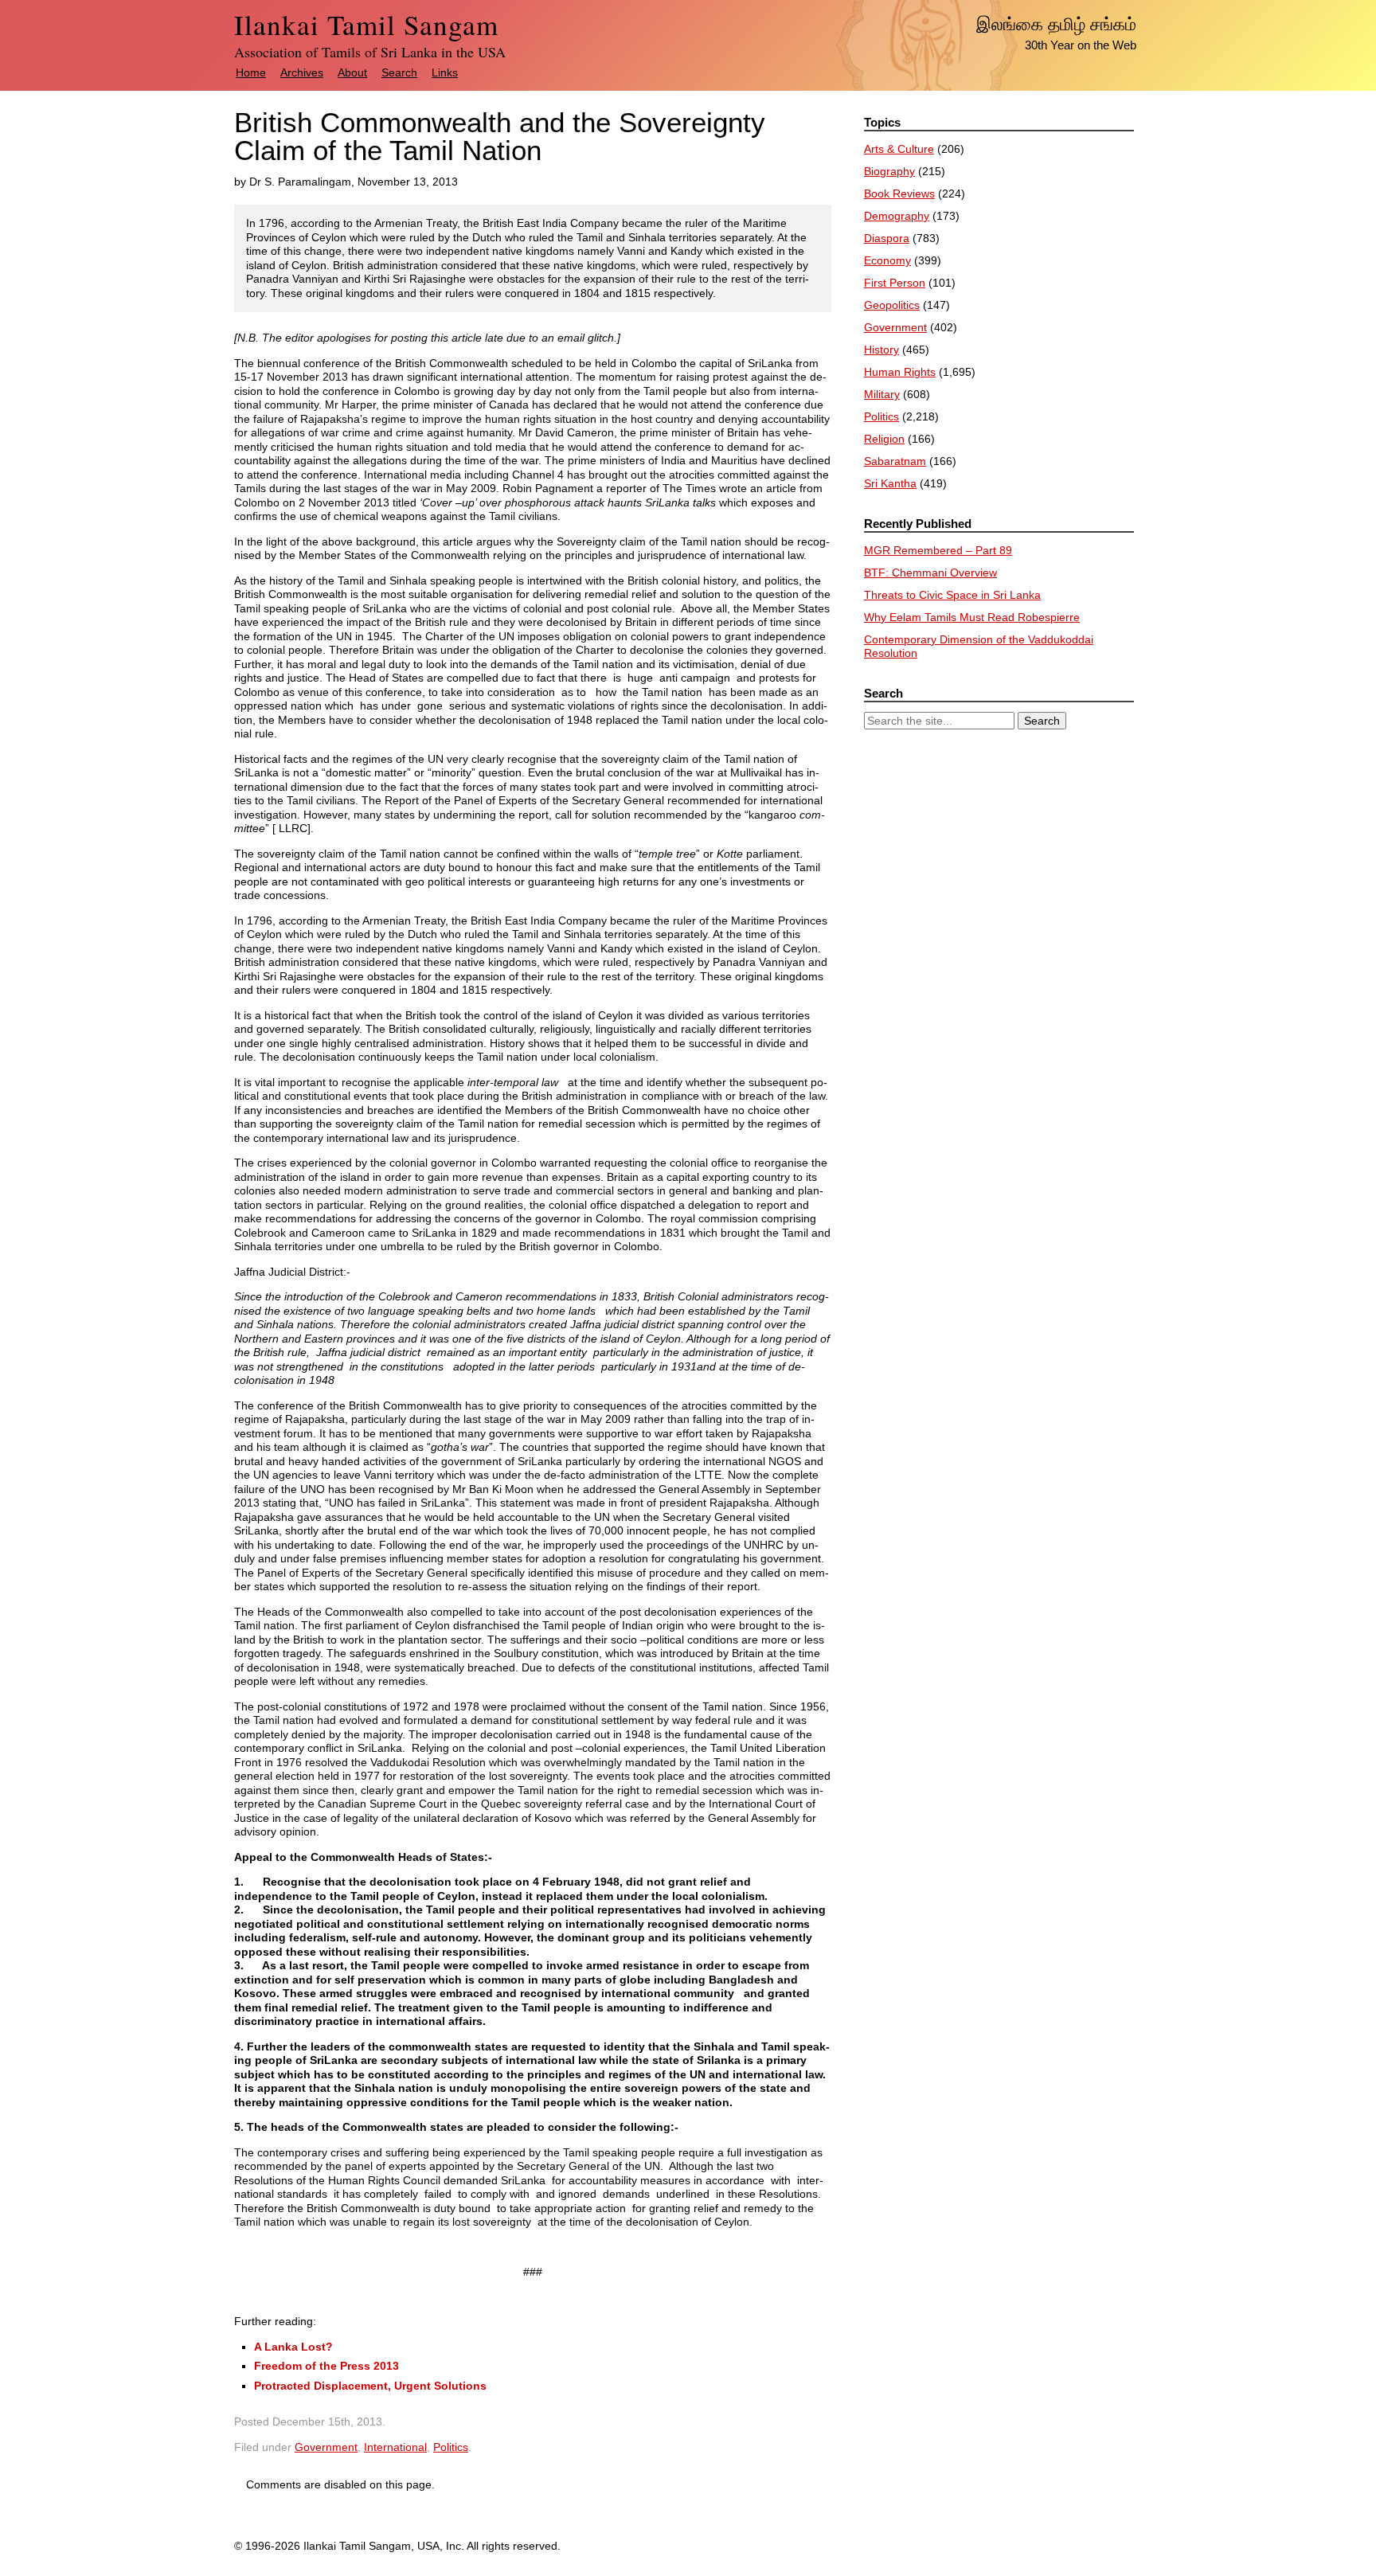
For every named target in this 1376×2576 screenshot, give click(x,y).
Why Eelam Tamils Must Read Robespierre (972, 617)
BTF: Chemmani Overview (930, 573)
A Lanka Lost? (293, 2347)
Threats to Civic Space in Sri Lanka (952, 595)
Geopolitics (892, 305)
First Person (895, 283)
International (395, 2447)
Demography (897, 216)
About (352, 72)
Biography (889, 171)
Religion (884, 439)
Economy (887, 260)
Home (251, 72)
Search (399, 72)
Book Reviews (899, 193)
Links (445, 72)
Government (326, 2447)
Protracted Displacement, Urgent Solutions (370, 2386)
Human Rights (900, 372)
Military (882, 394)
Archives (302, 72)
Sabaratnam (895, 461)
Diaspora (887, 238)
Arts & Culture (899, 149)
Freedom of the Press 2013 (326, 2366)
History (881, 350)
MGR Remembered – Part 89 (938, 550)
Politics (451, 2447)
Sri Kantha (890, 483)
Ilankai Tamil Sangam (366, 24)
